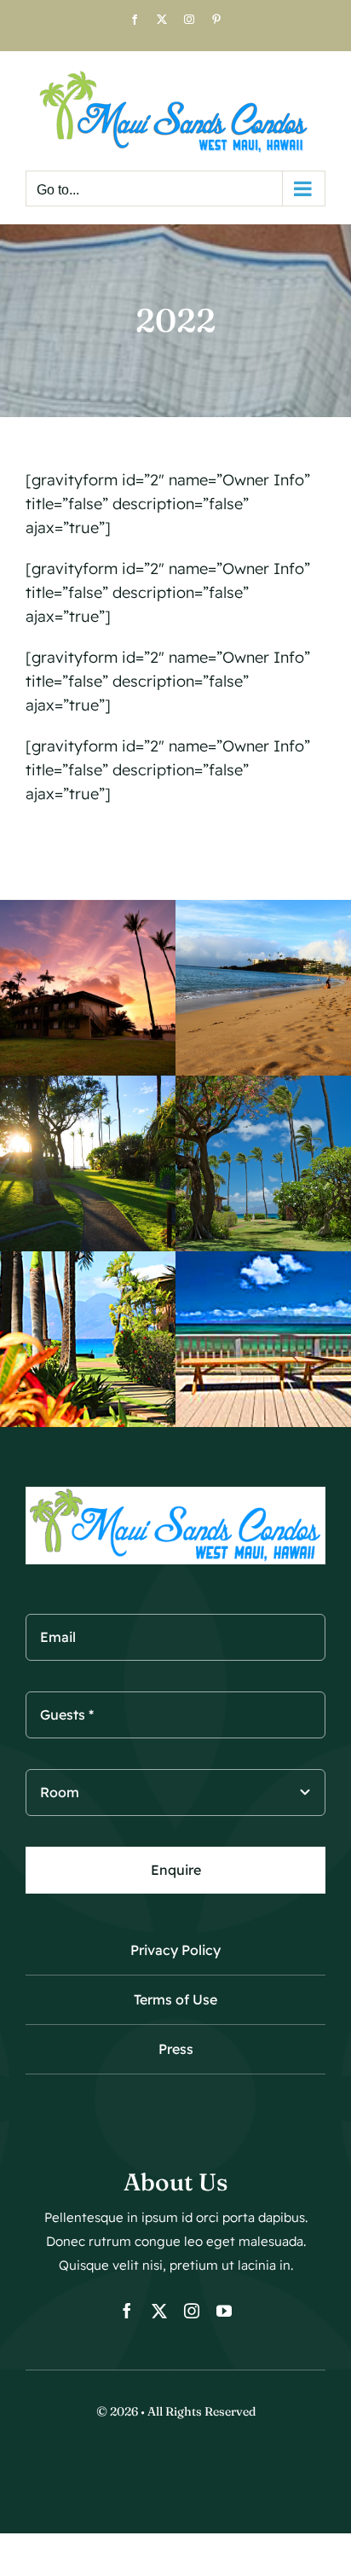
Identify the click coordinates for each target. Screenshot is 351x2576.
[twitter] (159, 2311)
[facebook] (127, 2311)
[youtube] (224, 2311)
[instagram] (192, 2311)
